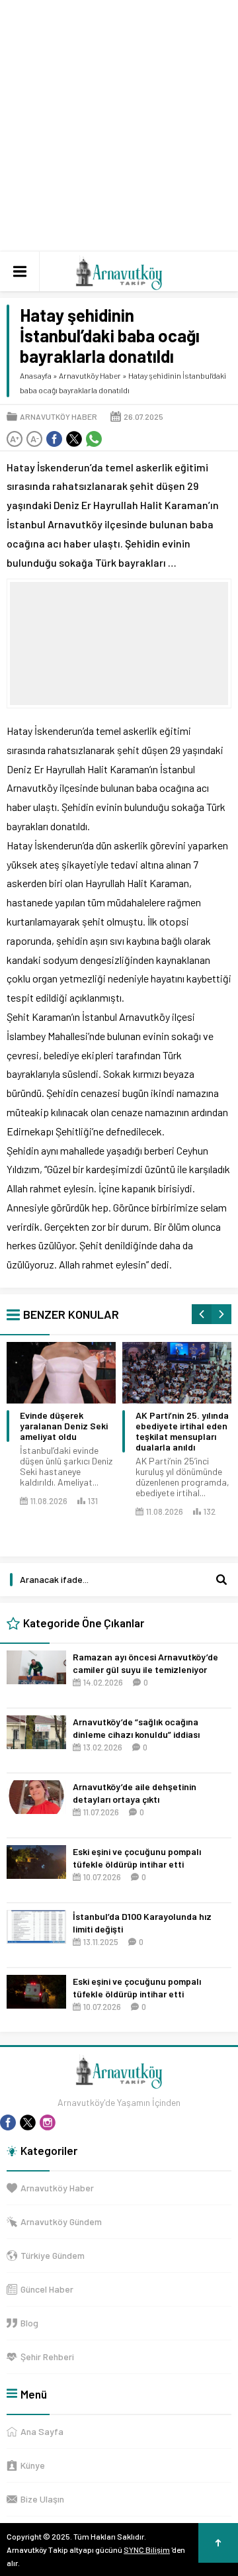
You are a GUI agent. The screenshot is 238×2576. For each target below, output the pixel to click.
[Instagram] (48, 2123)
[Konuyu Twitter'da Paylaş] (74, 439)
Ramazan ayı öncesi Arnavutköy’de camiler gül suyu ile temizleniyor (145, 1663)
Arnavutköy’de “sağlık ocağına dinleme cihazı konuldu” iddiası (136, 1728)
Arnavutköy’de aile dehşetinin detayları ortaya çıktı (135, 1793)
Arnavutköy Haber (90, 375)
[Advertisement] (119, 126)
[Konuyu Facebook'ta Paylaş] (54, 439)
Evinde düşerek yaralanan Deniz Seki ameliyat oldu (64, 1426)
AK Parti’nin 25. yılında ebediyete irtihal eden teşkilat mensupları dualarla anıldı (182, 1431)
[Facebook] (8, 2123)
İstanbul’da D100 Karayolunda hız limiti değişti (142, 1923)
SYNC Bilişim (147, 2550)
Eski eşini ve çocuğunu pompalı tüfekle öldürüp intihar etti (137, 1858)
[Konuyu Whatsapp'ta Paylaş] (94, 439)
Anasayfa (36, 375)
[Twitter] (28, 2123)
